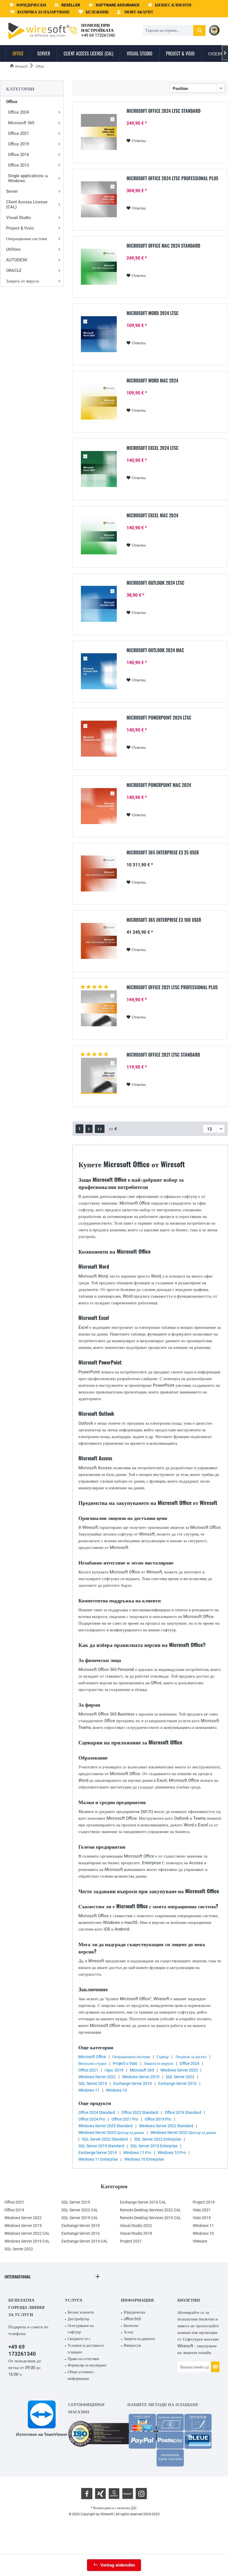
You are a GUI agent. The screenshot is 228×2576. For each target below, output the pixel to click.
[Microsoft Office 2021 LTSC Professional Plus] (99, 1008)
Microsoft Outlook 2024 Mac (155, 650)
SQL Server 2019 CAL (80, 2218)
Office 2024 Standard (97, 2112)
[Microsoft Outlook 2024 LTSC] (99, 604)
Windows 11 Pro (137, 2153)
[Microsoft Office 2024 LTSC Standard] (99, 132)
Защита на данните (139, 2339)
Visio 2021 (202, 2210)
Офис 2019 (114, 2070)
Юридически (135, 2312)
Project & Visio (20, 228)
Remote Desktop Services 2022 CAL (150, 2210)
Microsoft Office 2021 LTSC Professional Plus (172, 988)
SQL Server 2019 (93, 2083)
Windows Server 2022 (97, 2077)
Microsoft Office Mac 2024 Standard (163, 246)
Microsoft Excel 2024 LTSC (153, 448)
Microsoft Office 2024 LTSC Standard (163, 111)
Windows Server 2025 (179, 2070)
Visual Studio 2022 (136, 2226)
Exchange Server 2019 (133, 2083)
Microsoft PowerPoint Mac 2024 (159, 785)
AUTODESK (17, 260)
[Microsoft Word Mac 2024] (99, 402)
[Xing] (100, 2494)
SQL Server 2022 (180, 2077)
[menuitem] (40, 12)
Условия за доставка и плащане (86, 2349)
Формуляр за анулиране (87, 2365)
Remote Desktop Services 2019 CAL (150, 2218)
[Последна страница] (100, 1129)
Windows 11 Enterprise (98, 2159)
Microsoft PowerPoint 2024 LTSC (159, 718)
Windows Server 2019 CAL (27, 2241)
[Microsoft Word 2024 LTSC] (99, 334)
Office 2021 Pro (125, 2119)
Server (12, 191)
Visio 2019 (202, 2218)
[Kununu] (128, 2494)
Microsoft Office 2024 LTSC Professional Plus (172, 179)
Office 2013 (18, 165)
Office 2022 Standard (140, 2112)
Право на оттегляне (83, 2359)
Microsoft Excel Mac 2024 (152, 516)
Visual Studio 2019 (136, 2233)
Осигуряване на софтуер (81, 2329)
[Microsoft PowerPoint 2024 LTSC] (99, 739)
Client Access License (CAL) (27, 204)
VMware (200, 2241)
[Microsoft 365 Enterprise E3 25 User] (99, 873)
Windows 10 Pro (172, 2153)
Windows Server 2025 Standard (106, 2126)
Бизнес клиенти (81, 2312)
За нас (129, 2332)
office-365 (132, 2319)
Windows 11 (89, 2090)
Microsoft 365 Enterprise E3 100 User (164, 920)
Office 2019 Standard (183, 2112)
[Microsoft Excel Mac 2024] (99, 536)
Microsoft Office (92, 2057)
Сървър (163, 2057)
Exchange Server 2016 (177, 2083)
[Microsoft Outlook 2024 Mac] (99, 671)
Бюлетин (131, 2326)
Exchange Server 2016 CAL (143, 2202)
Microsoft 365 (21, 123)
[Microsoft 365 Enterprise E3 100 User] (99, 941)
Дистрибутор (78, 2319)
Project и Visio (125, 2063)
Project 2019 (204, 2202)
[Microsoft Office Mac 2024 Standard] (99, 267)
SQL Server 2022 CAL (80, 2210)
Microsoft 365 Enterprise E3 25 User (163, 853)
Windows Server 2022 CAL (27, 2233)
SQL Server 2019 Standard (101, 2146)
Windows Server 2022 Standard (166, 2126)
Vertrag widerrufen (118, 2565)
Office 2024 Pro (92, 2119)
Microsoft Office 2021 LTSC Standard (163, 1055)
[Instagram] (141, 2494)
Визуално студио (92, 2063)
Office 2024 (18, 112)
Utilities (13, 249)
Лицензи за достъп (191, 2057)
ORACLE (14, 270)
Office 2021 (18, 133)
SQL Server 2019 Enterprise (154, 2146)
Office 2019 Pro (158, 2119)
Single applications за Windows (28, 178)
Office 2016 (18, 155)
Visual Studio (18, 218)
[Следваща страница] (89, 1129)
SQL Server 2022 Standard (105, 2139)
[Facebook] (87, 2494)
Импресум (132, 2345)
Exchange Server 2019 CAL (85, 2241)
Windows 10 (117, 2090)
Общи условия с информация (81, 2375)
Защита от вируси (23, 281)
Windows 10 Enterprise (144, 2159)
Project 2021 (131, 2241)
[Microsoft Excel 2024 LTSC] (99, 469)
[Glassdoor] (114, 2494)
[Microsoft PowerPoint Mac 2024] (99, 806)
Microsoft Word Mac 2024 (152, 381)
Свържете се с (79, 2339)
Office (12, 102)
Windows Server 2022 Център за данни (183, 2133)
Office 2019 (18, 144)
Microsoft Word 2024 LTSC (153, 313)
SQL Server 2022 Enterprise (158, 2139)
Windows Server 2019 (141, 2077)
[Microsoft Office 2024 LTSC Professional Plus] (99, 199)
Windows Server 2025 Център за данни (111, 2133)
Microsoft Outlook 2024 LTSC (155, 583)
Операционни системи (27, 239)
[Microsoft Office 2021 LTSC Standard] (99, 1076)
